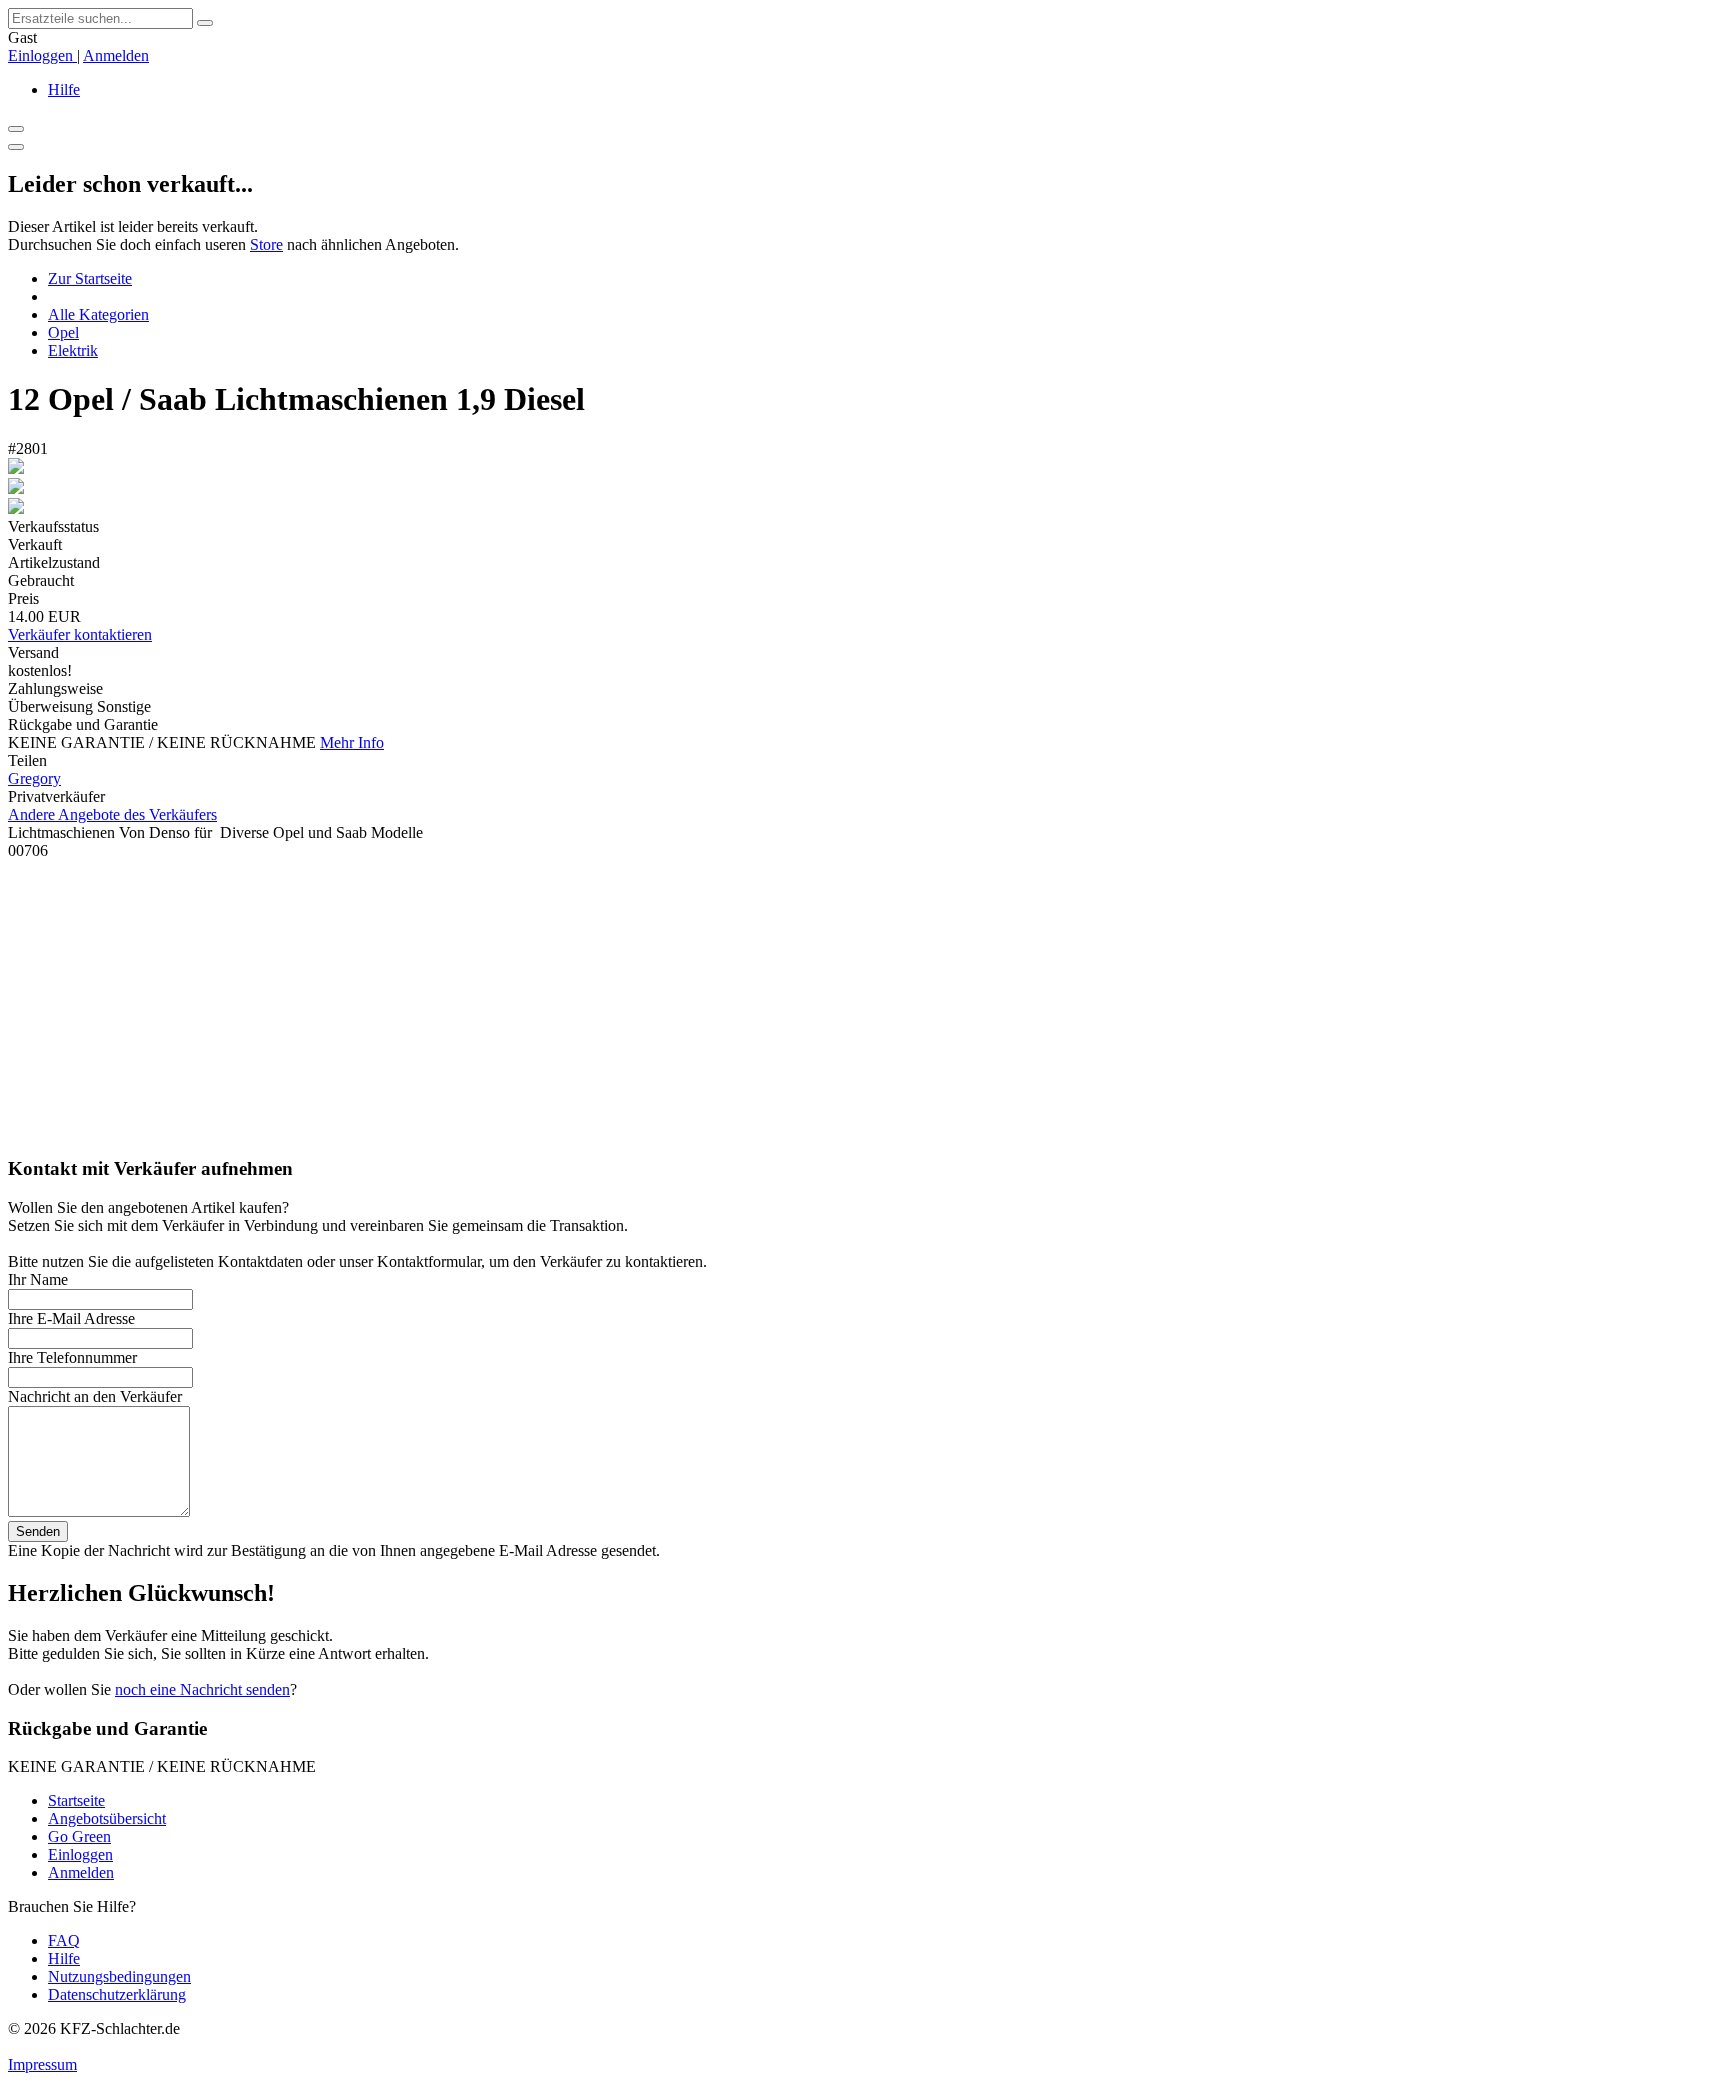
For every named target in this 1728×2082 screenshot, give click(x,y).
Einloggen (42, 55)
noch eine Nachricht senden (202, 1689)
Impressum (42, 2064)
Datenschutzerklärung (117, 1994)
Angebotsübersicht (107, 1818)
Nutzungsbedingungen (119, 1976)
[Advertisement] (608, 1000)
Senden (38, 1531)
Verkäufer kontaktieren (80, 634)
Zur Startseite (90, 278)
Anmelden (116, 55)
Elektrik (73, 350)
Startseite (76, 1800)
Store (266, 244)
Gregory (34, 778)
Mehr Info (352, 742)
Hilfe (64, 89)
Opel (63, 332)
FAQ (64, 1940)
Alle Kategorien (98, 314)
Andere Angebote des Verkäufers (112, 814)
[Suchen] (205, 23)
